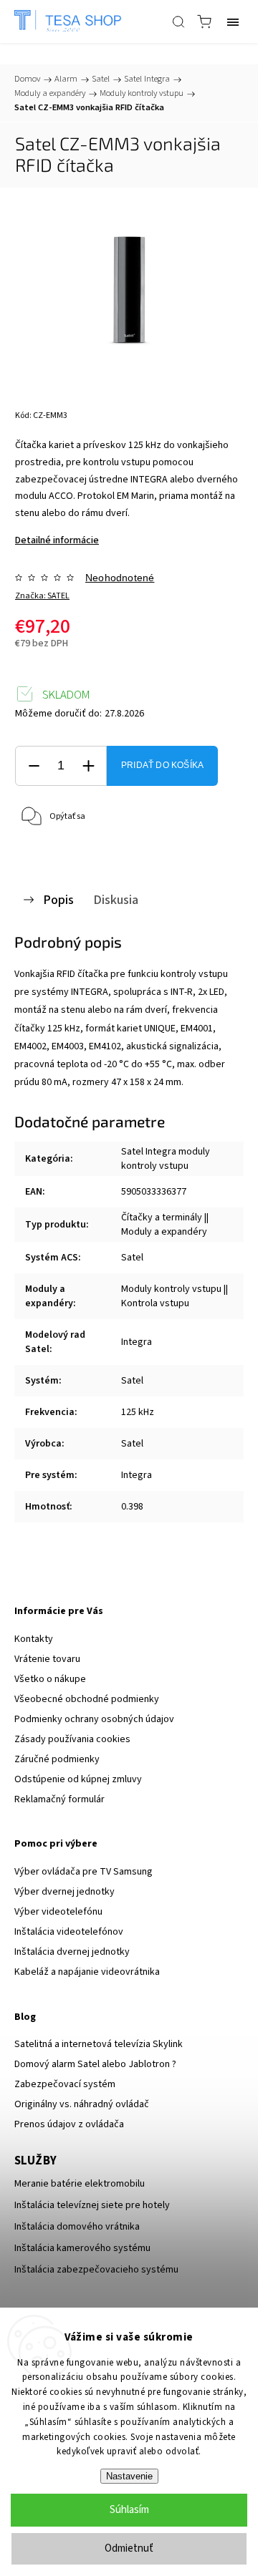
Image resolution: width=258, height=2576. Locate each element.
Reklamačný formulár (59, 1799)
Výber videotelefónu (58, 1912)
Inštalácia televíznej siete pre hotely (92, 2205)
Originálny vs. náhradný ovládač (82, 2104)
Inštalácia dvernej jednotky (72, 1952)
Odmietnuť (129, 2548)
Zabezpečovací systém (65, 2084)
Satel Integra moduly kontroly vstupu (166, 1159)
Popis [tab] (58, 900)
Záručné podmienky (57, 1759)
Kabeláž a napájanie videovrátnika (87, 1972)
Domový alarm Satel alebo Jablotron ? (95, 2064)
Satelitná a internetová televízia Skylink (99, 2044)
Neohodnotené (120, 578)
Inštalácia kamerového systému (82, 2248)
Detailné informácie (57, 540)
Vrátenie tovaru (47, 1659)
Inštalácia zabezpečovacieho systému (96, 2270)
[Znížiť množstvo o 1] (34, 766)
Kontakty (34, 1639)
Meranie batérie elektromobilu (80, 2184)
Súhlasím (129, 2510)
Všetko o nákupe (50, 1679)
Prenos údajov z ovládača (69, 2124)
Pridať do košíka (162, 765)
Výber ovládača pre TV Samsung (83, 1872)
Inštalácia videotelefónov (69, 1932)
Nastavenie (129, 2476)
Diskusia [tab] (116, 900)
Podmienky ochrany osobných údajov (94, 1719)
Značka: (42, 596)
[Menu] (233, 21)
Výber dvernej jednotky (64, 1892)
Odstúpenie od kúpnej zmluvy (78, 1779)
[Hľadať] (178, 21)
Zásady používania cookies (72, 1739)
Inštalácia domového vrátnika (77, 2227)
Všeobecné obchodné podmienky (87, 1699)
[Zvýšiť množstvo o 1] (88, 766)
